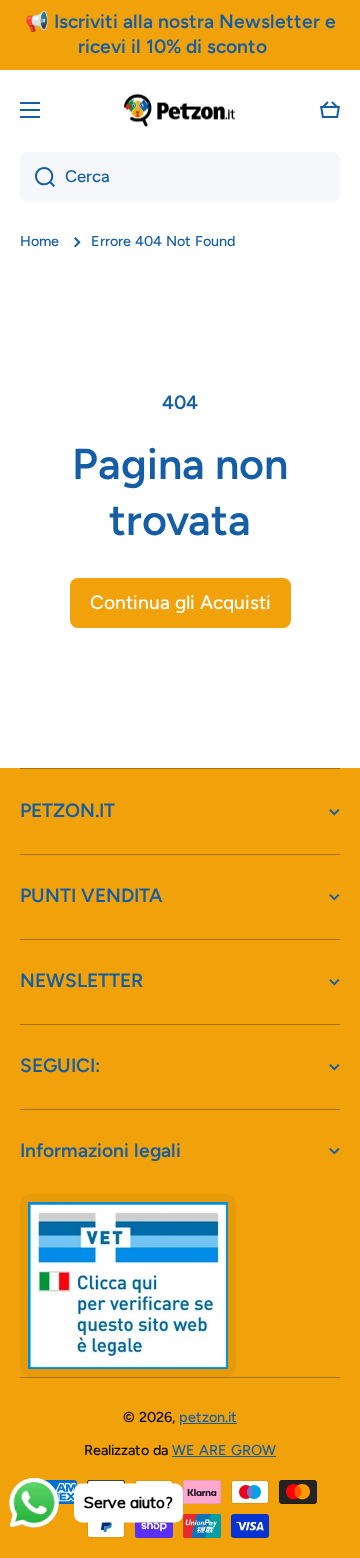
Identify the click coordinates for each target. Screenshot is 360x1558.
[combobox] (180, 177)
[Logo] (180, 110)
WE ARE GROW (224, 1450)
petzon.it (208, 1417)
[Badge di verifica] (128, 1285)
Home (39, 241)
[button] (330, 110)
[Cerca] (37, 177)
